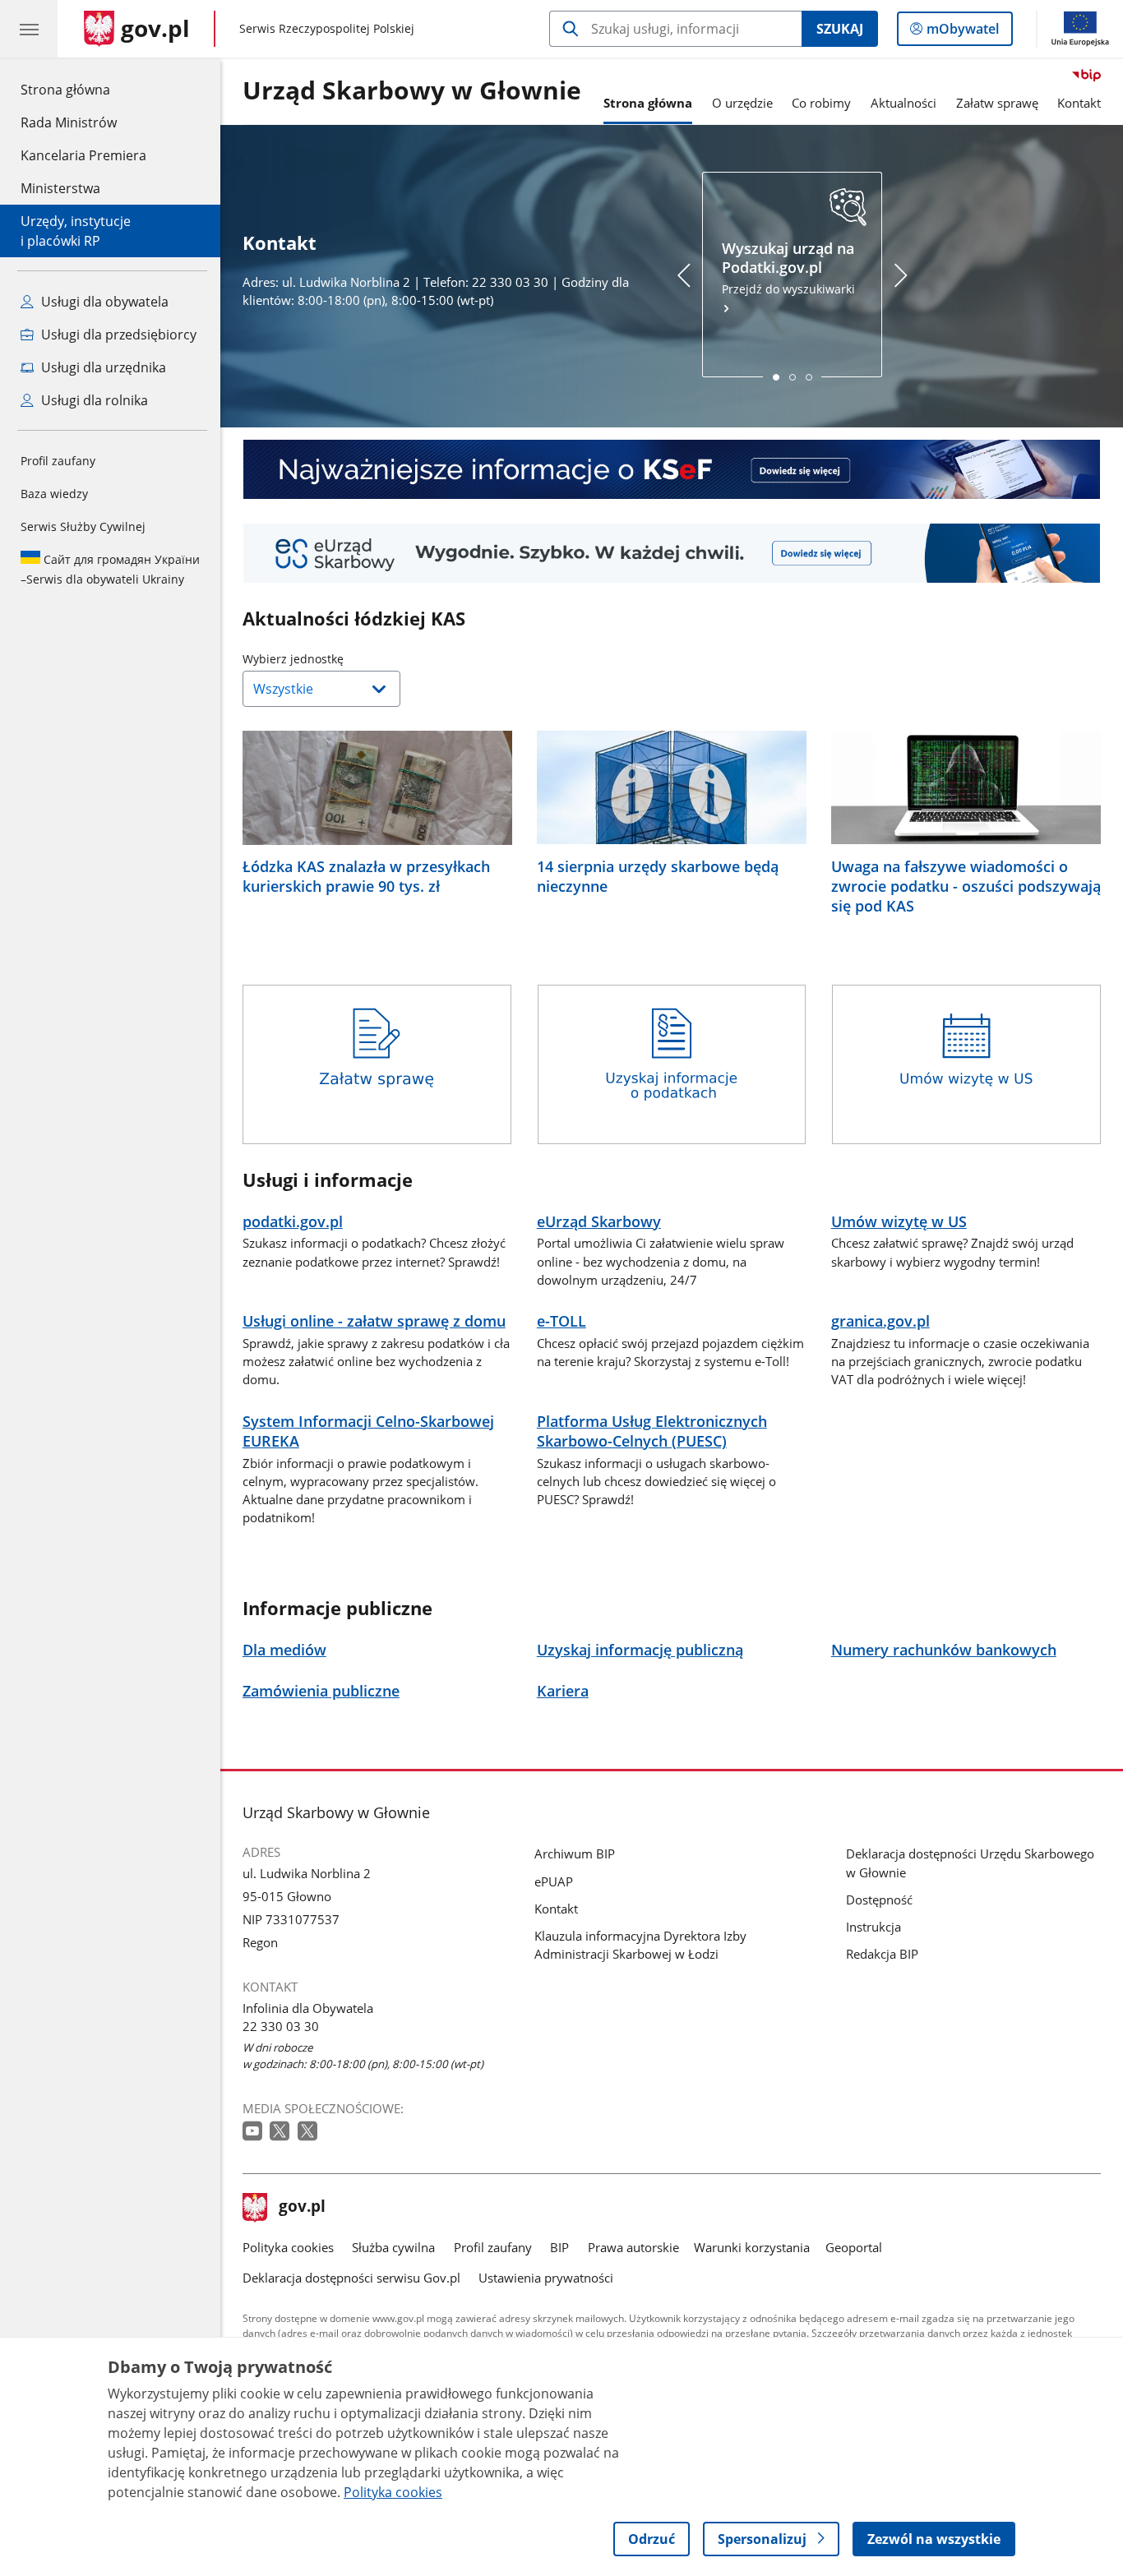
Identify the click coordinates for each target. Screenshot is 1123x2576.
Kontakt (1079, 103)
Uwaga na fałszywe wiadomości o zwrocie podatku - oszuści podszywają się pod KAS (966, 886)
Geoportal (854, 2247)
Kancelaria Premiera (83, 155)
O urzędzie (742, 103)
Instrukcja (873, 1927)
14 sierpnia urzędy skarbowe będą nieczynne (658, 876)
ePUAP (554, 1881)
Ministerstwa (60, 188)
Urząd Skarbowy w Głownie (412, 91)
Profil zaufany (58, 461)
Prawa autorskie (633, 2247)
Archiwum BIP (575, 1854)
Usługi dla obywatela (103, 302)
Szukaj (840, 29)
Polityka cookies (288, 2247)
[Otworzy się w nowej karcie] (254, 2132)
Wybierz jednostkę (335, 659)
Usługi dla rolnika (93, 400)
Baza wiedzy (54, 494)
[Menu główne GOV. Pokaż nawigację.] (29, 29)
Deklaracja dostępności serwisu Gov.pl (351, 2278)
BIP (559, 2247)
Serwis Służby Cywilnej (83, 526)
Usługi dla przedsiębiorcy (117, 335)
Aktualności (903, 103)
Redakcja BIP (882, 1954)
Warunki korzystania (752, 2247)
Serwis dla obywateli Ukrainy (110, 569)
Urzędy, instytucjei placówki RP (76, 231)
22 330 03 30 (281, 2026)
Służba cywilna (393, 2247)
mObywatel (962, 32)
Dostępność (879, 1900)
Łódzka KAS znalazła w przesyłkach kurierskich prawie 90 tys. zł (366, 876)
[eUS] (672, 553)
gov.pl (302, 2208)
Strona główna (83, 89)
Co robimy (821, 103)
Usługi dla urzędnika (102, 367)
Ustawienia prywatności (546, 2278)
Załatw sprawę (997, 103)
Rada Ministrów (69, 122)
